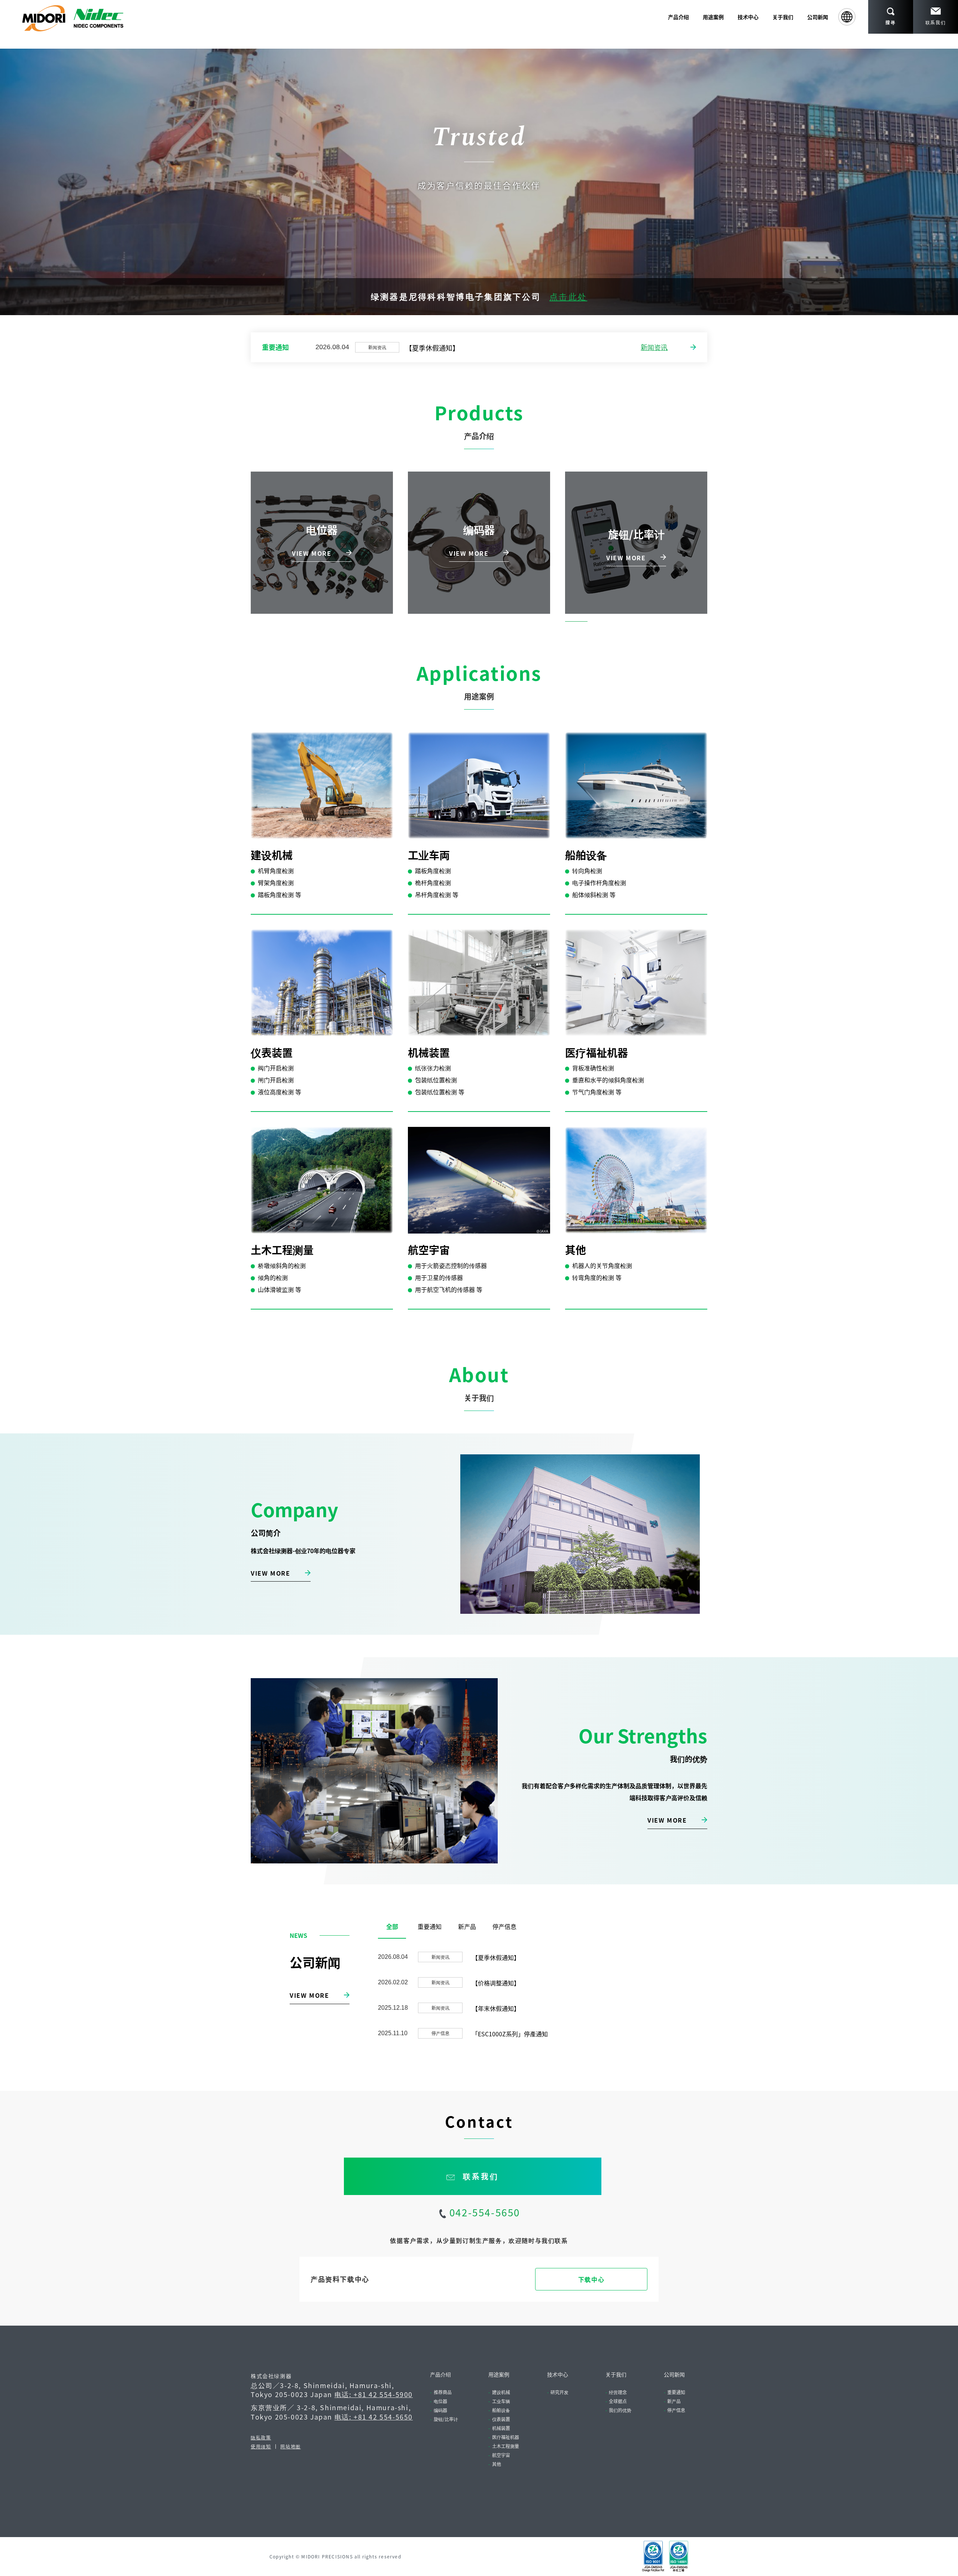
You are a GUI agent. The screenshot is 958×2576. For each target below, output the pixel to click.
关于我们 (616, 2374)
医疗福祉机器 (506, 2437)
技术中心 (558, 2374)
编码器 (440, 2410)
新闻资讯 (654, 347)
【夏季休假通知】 (432, 348)
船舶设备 (501, 2410)
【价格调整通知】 (496, 1983)
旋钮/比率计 (446, 2419)
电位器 (440, 2401)
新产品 (674, 2401)
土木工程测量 (506, 2446)
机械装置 (501, 2428)
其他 (497, 2464)
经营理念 (618, 2392)
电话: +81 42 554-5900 (374, 2394)
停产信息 (676, 2410)
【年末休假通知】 (496, 2008)
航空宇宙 (501, 2455)
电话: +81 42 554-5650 (374, 2417)
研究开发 (559, 2392)
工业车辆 (501, 2401)
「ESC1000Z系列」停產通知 (510, 2034)
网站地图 (290, 2446)
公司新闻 (818, 17)
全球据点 (618, 2401)
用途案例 (499, 2374)
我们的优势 (620, 2410)
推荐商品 (443, 2392)
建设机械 (501, 2392)
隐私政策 (261, 2437)
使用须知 (261, 2446)
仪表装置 (501, 2419)
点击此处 (568, 296)
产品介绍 (440, 2374)
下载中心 (591, 2279)
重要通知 (676, 2392)
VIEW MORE (270, 1573)
